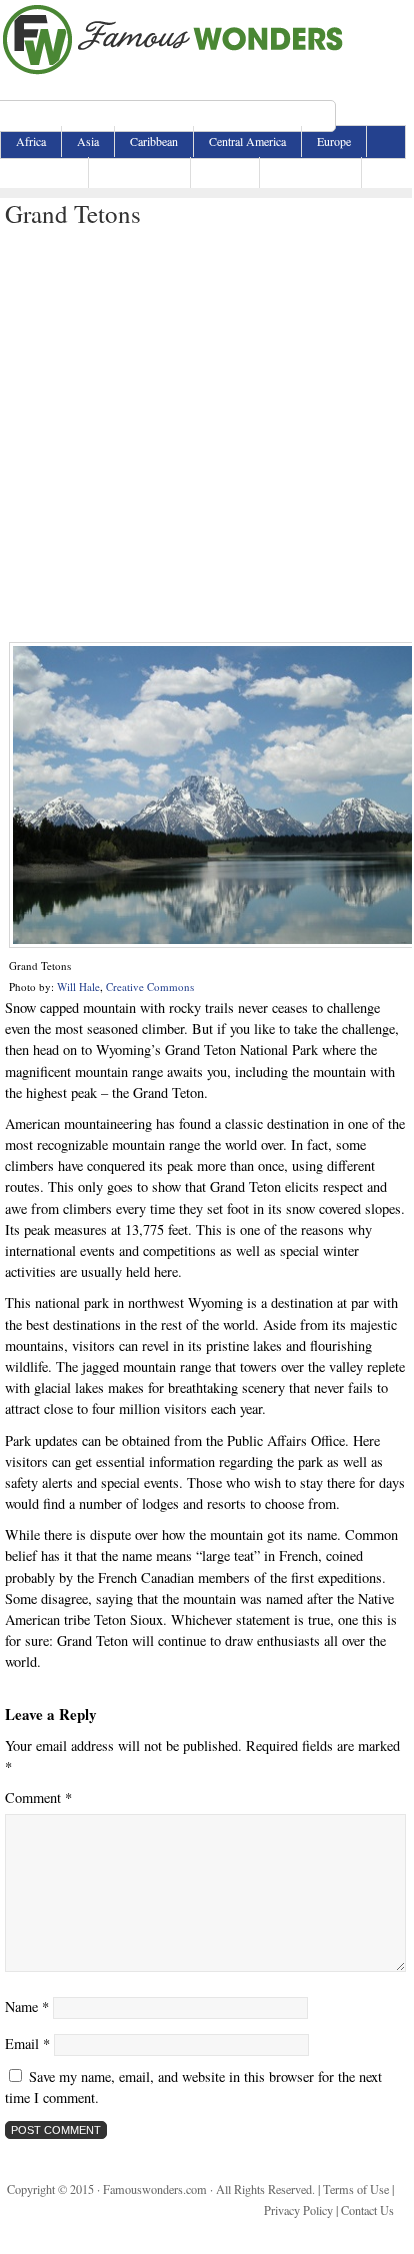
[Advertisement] (206, 436)
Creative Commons (150, 986)
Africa (31, 141)
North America (139, 172)
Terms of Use (356, 2189)
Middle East (44, 172)
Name (27, 2006)
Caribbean (154, 141)
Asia (88, 141)
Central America (247, 141)
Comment (38, 1797)
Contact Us (367, 2210)
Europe (334, 141)
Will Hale (78, 986)
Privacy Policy (298, 2210)
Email (27, 2043)
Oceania (225, 172)
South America (310, 172)
